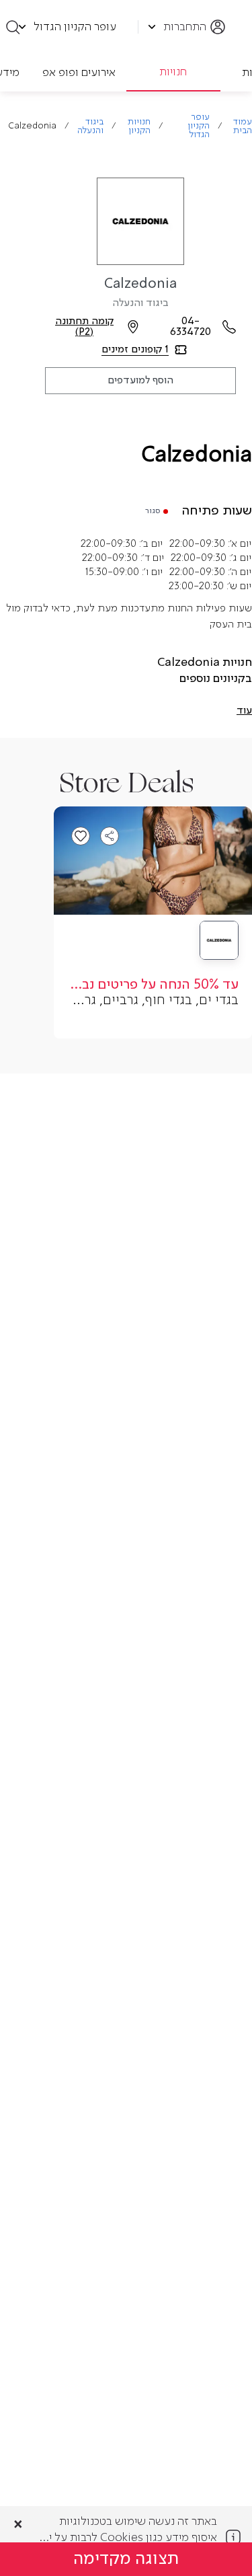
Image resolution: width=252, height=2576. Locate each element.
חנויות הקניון (139, 126)
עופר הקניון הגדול (199, 126)
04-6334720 (191, 327)
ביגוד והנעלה (90, 126)
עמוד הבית (243, 126)
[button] (244, 711)
